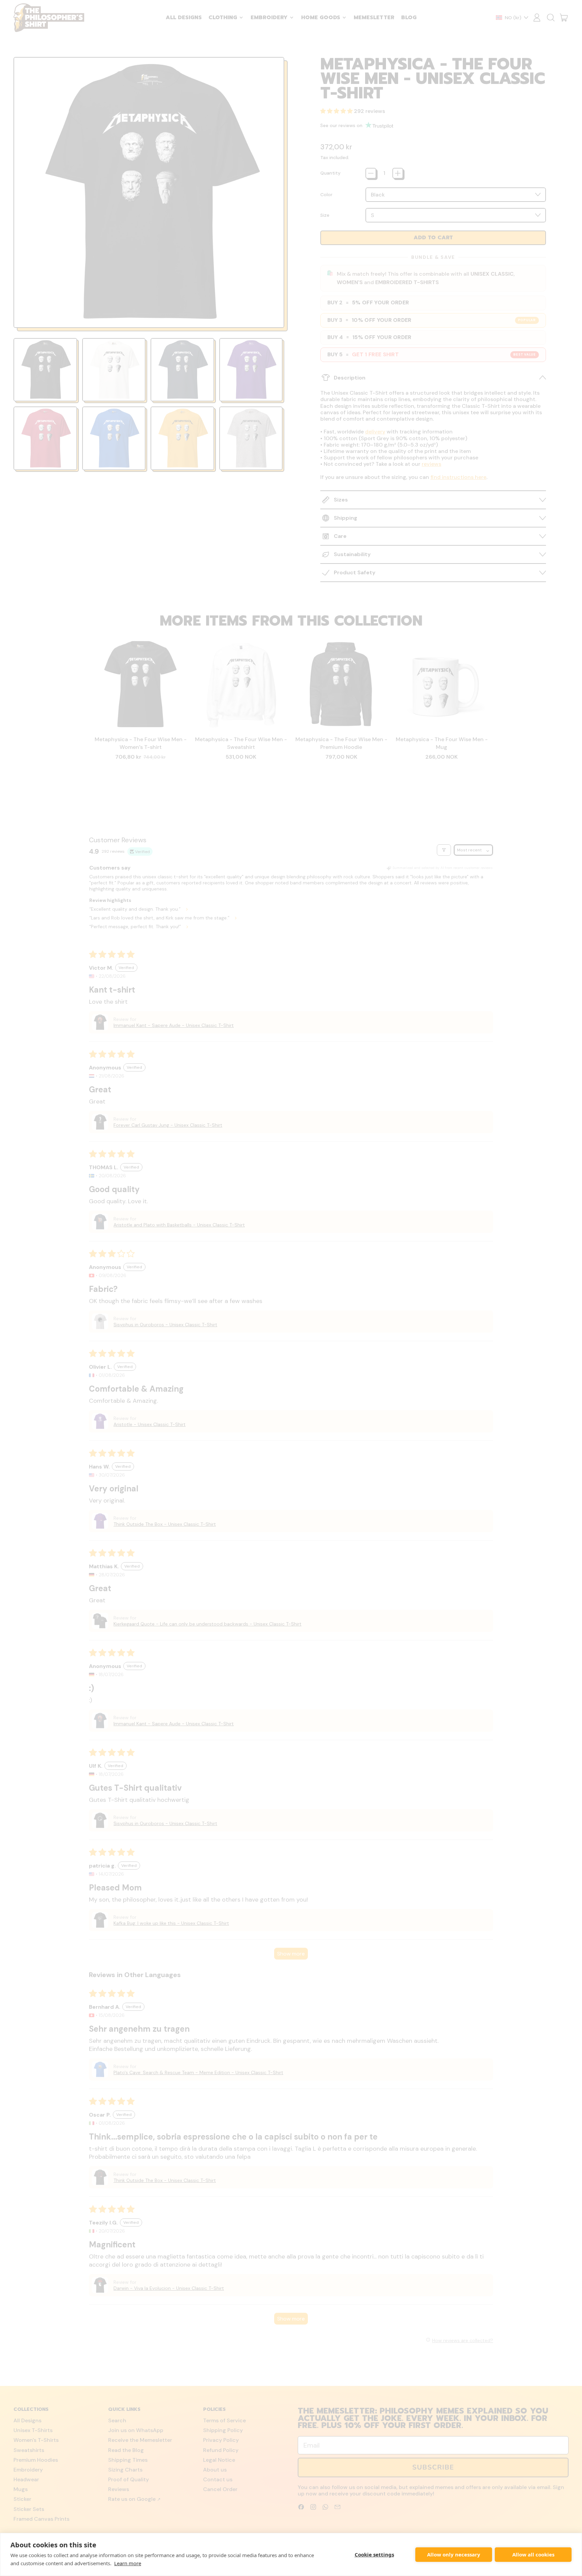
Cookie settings (374, 2554)
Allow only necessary (454, 2554)
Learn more (128, 2563)
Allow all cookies (533, 2554)
